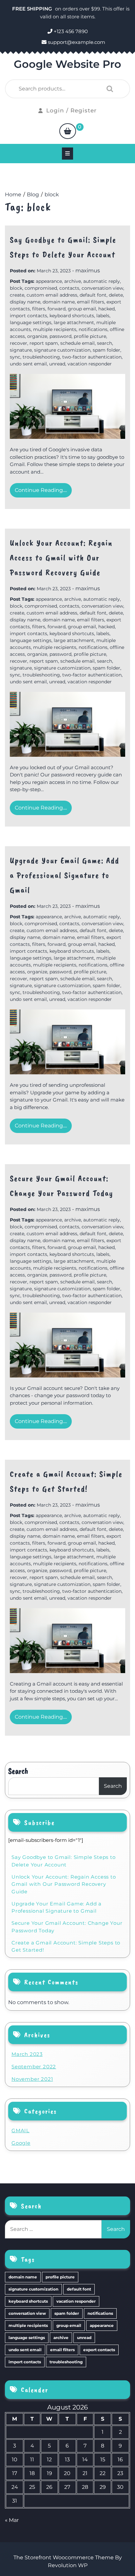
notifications (93, 329)
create (17, 295)
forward (57, 309)
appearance (49, 281)
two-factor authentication (92, 357)
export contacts (99, 2350)
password (60, 336)
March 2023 (27, 2054)
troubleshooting (41, 357)
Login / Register (71, 110)
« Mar (12, 2520)
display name (25, 302)
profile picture (90, 336)
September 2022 (34, 2067)
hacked (106, 309)
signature (21, 350)
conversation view (102, 288)
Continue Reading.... (41, 490)
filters (39, 309)
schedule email (77, 343)
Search (108, 89)
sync (15, 357)
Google (21, 2143)
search (105, 343)
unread (57, 364)
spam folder (106, 350)
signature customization (62, 350)
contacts (69, 288)
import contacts (29, 316)
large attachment (74, 322)
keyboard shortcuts (72, 316)
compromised (41, 288)
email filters (91, 302)
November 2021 (32, 2079)
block (16, 288)
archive (73, 281)
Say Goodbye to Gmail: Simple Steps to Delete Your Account (64, 1861)
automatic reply (102, 281)
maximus (88, 271)
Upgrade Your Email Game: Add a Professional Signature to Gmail (65, 875)
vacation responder (90, 364)
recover (19, 343)
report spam (44, 343)
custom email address (52, 295)
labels (103, 316)
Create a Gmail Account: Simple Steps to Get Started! (66, 1946)
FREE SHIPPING (33, 9)
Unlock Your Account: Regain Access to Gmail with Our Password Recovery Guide (61, 558)
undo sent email (28, 364)
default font (93, 295)
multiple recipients (55, 329)
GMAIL (20, 2130)
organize (37, 336)
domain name (59, 302)
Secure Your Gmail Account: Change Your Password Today (67, 1927)
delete (116, 295)
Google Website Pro (67, 64)
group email (82, 309)
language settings (31, 322)
